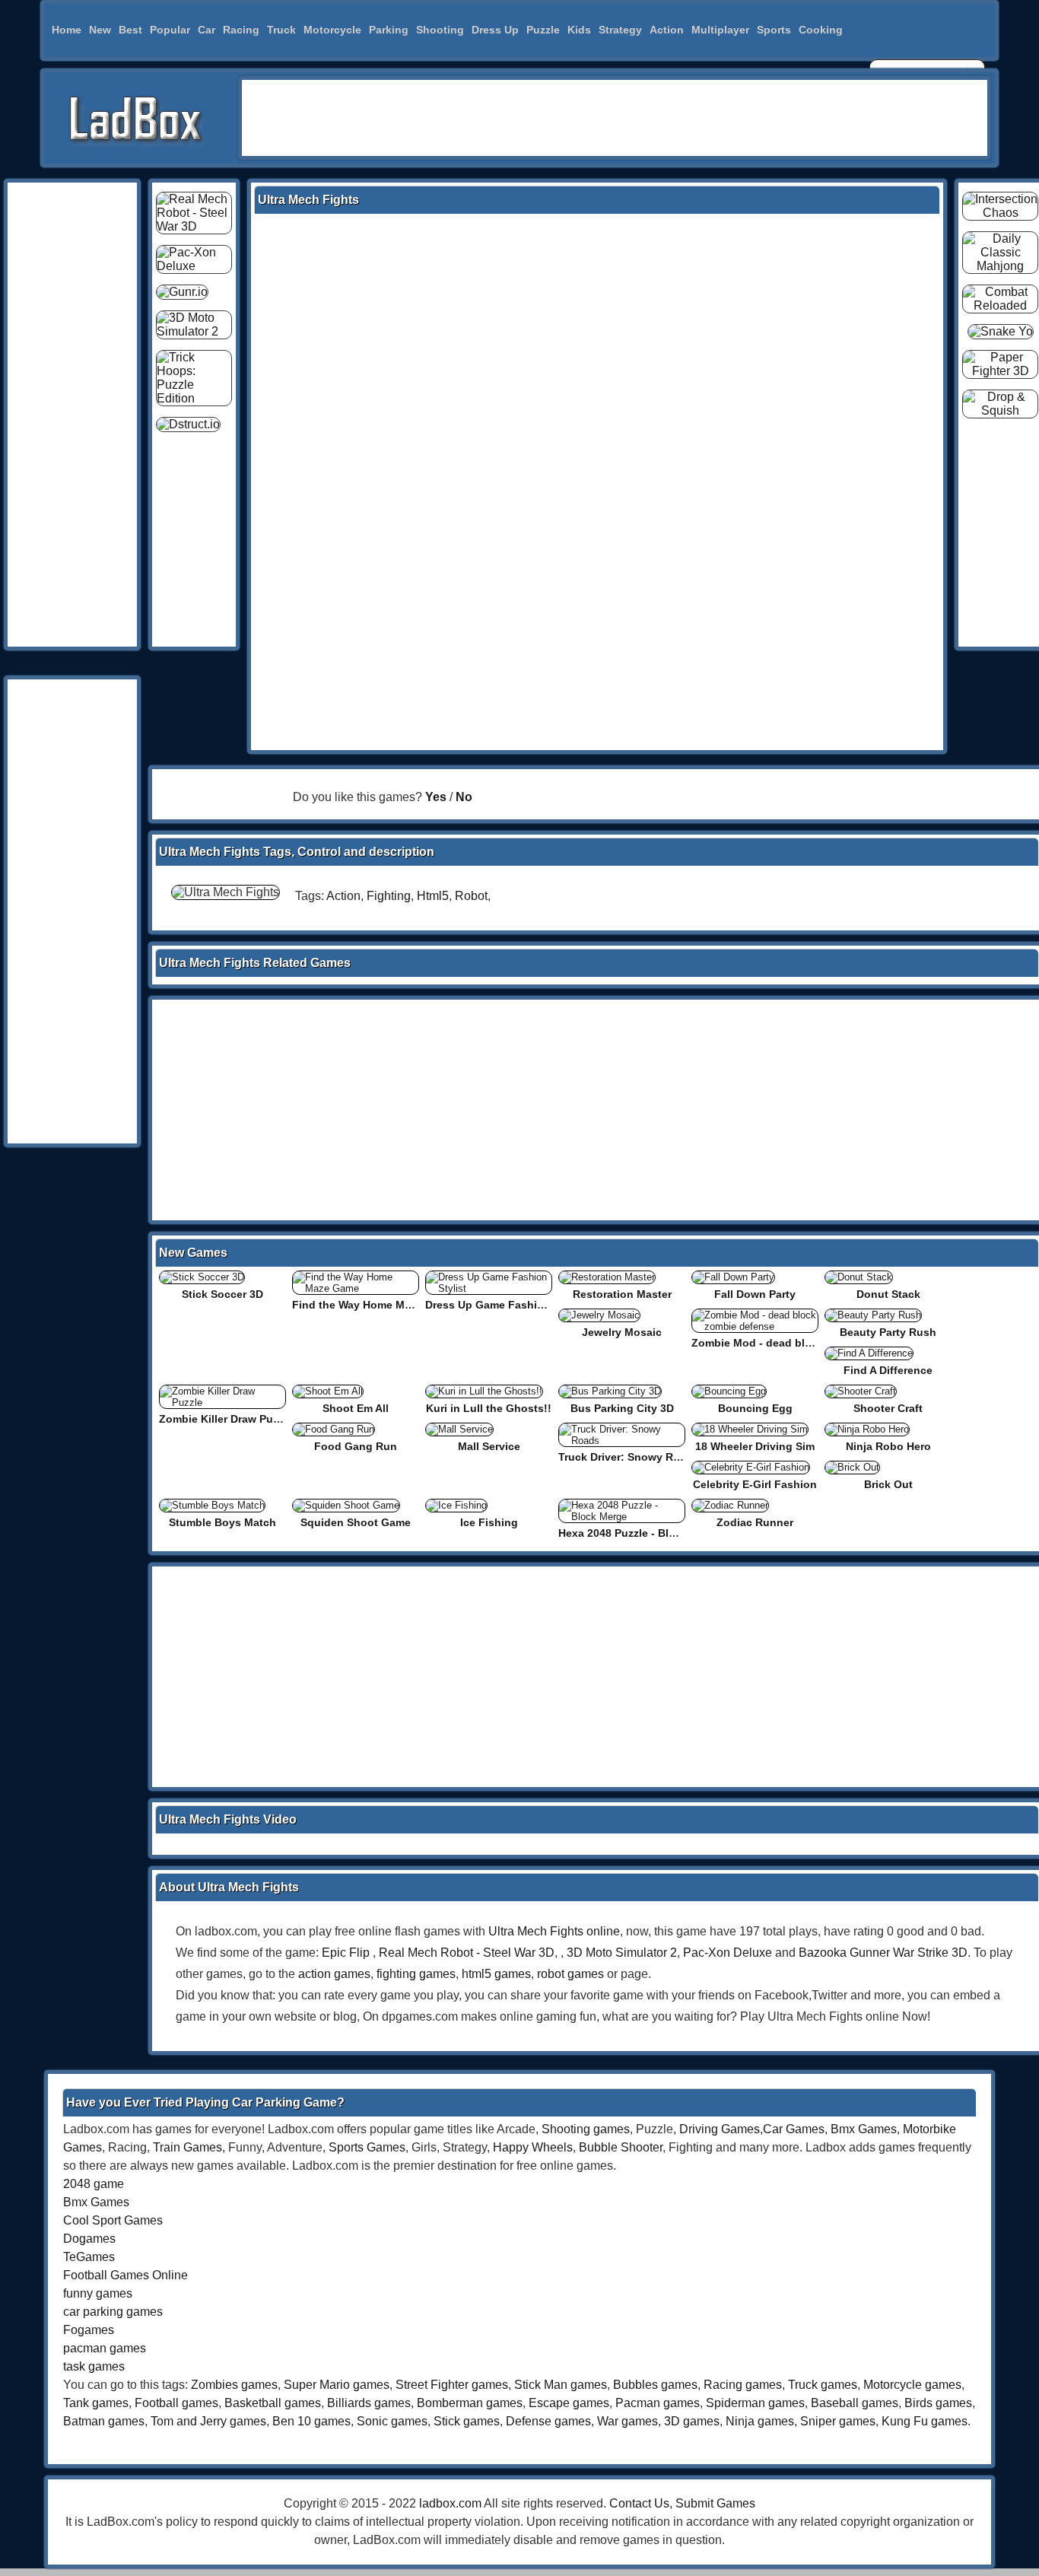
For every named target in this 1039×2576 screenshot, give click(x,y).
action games (334, 1974)
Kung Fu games (925, 2421)
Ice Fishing (489, 1522)
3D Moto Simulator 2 (622, 1953)
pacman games (105, 2348)
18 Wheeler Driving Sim (755, 1446)
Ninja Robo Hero (888, 1446)
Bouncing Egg (755, 1408)
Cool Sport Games (113, 2220)
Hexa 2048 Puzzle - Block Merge (640, 1533)
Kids (579, 30)
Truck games (823, 2385)
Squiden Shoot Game (356, 1522)
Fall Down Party (755, 1294)
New (100, 30)
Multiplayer (720, 30)
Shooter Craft (888, 1408)
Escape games (569, 2403)
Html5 (433, 896)
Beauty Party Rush (888, 1332)
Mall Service (489, 1446)
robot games (570, 1974)
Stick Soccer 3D (222, 1294)
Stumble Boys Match (222, 1522)
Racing (241, 30)
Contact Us (639, 2503)
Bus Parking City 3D (622, 1408)
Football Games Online (126, 2275)
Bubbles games (655, 2385)
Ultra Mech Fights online (554, 1931)
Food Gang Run (356, 1446)
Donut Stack (888, 1294)
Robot (471, 896)
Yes (436, 797)
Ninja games (760, 2421)
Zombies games (234, 2385)
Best (130, 30)
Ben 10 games (311, 2421)
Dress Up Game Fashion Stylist (506, 1305)
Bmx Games (864, 2129)
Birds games (938, 2403)
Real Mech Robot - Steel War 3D (467, 1953)
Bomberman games (470, 2403)
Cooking (821, 30)
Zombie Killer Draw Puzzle (226, 1419)
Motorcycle (332, 30)
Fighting (389, 896)
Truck (281, 30)
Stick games (467, 2421)
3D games (692, 2421)
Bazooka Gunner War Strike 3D (883, 1953)
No (464, 797)
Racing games (743, 2385)
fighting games (416, 1974)
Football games (176, 2403)
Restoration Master (622, 1294)
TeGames (89, 2257)
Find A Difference (888, 1370)
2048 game (94, 2184)
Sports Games (367, 2147)
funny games (98, 2293)
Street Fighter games (452, 2385)
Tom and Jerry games (208, 2421)
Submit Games (715, 2503)
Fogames (89, 2330)
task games (94, 2366)
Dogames (89, 2239)
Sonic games (392, 2421)
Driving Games (720, 2129)
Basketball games (273, 2403)
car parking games (113, 2312)
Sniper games (838, 2421)
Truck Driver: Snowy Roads (629, 1457)
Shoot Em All (356, 1408)
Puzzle (543, 30)
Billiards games (369, 2403)
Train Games (187, 2147)
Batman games (104, 2421)
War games (628, 2421)
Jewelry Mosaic (622, 1332)
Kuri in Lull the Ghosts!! (489, 1408)
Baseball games (855, 2403)
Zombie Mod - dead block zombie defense (800, 1343)
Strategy (620, 30)
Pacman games (658, 2403)
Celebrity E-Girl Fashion (755, 1484)
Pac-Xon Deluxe (728, 1953)
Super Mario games (337, 2385)
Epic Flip (346, 1953)
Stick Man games (561, 2385)
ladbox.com (450, 2503)
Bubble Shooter (621, 2147)
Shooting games (586, 2129)
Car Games (794, 2129)
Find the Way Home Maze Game (373, 1305)
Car (207, 30)
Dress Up (495, 30)
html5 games (496, 1974)
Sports (774, 30)
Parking (389, 30)
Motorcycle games (912, 2385)
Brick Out (888, 1484)
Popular (170, 30)
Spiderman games (755, 2403)
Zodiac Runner (755, 1522)
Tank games (96, 2403)
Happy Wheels (533, 2147)
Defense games (548, 2421)
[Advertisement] (615, 118)
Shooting (440, 30)
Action (667, 30)
